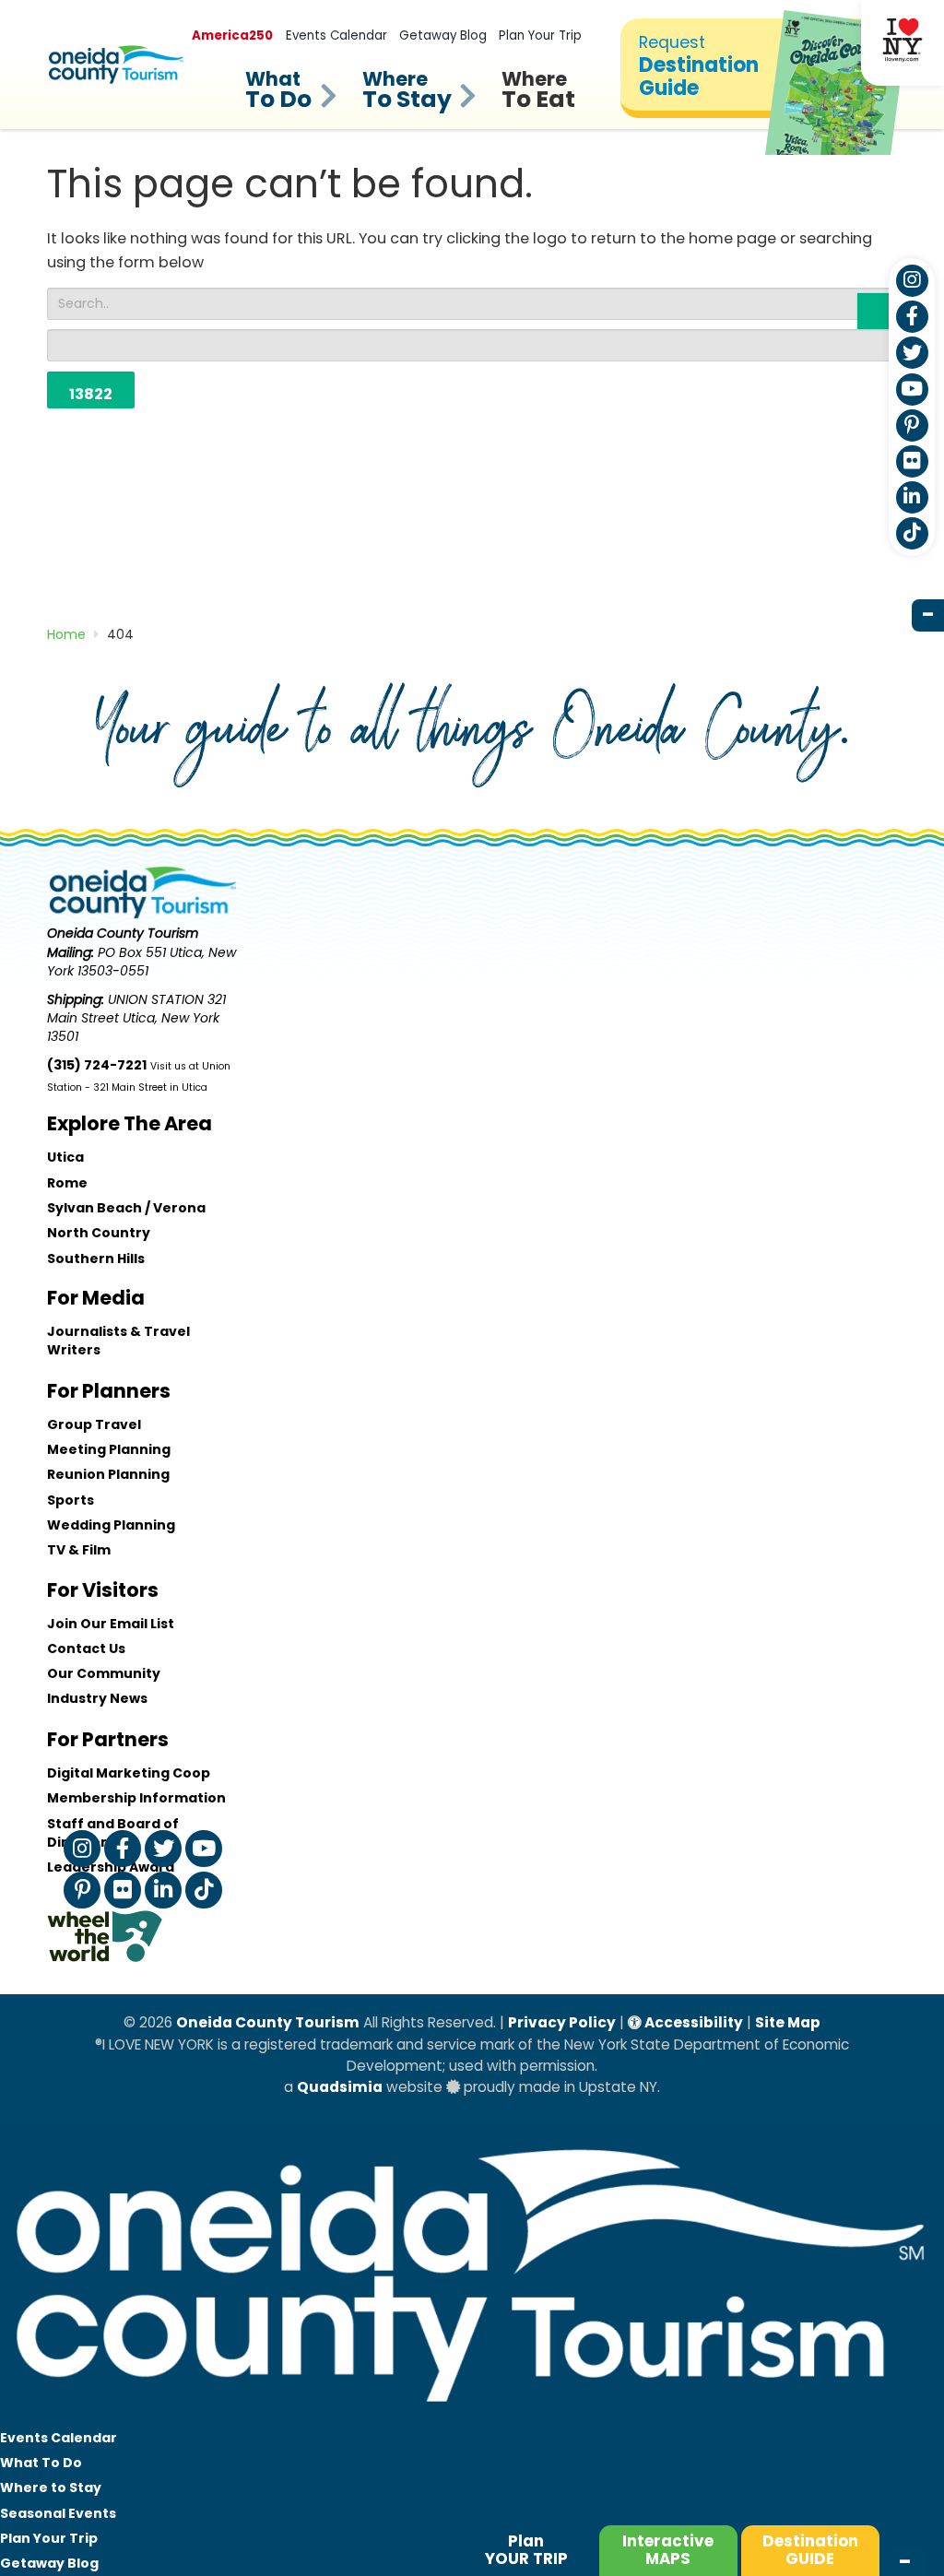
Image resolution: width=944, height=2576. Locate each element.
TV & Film (79, 1550)
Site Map (788, 2022)
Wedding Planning (111, 1525)
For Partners (108, 1739)
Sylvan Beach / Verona (126, 1208)
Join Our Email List (111, 1624)
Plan (526, 2550)
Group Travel (94, 1424)
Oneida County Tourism (268, 2022)
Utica (65, 1157)
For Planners (109, 1391)
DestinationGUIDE (810, 2550)
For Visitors (103, 1590)
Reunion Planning (108, 1474)
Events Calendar (336, 35)
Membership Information (136, 1798)
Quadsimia (340, 2087)
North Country (99, 1233)
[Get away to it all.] (472, 2416)
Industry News (97, 1698)
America (232, 35)
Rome (67, 1183)
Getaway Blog (443, 35)
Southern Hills (96, 1258)
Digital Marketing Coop (129, 1773)
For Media (96, 1298)
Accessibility (692, 2022)
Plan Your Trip (540, 35)
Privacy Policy (562, 2022)
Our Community (104, 1673)
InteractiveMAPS (668, 2550)
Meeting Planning (109, 1449)
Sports (71, 1500)
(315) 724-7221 (97, 1065)
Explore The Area (130, 1123)
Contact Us (86, 1648)
